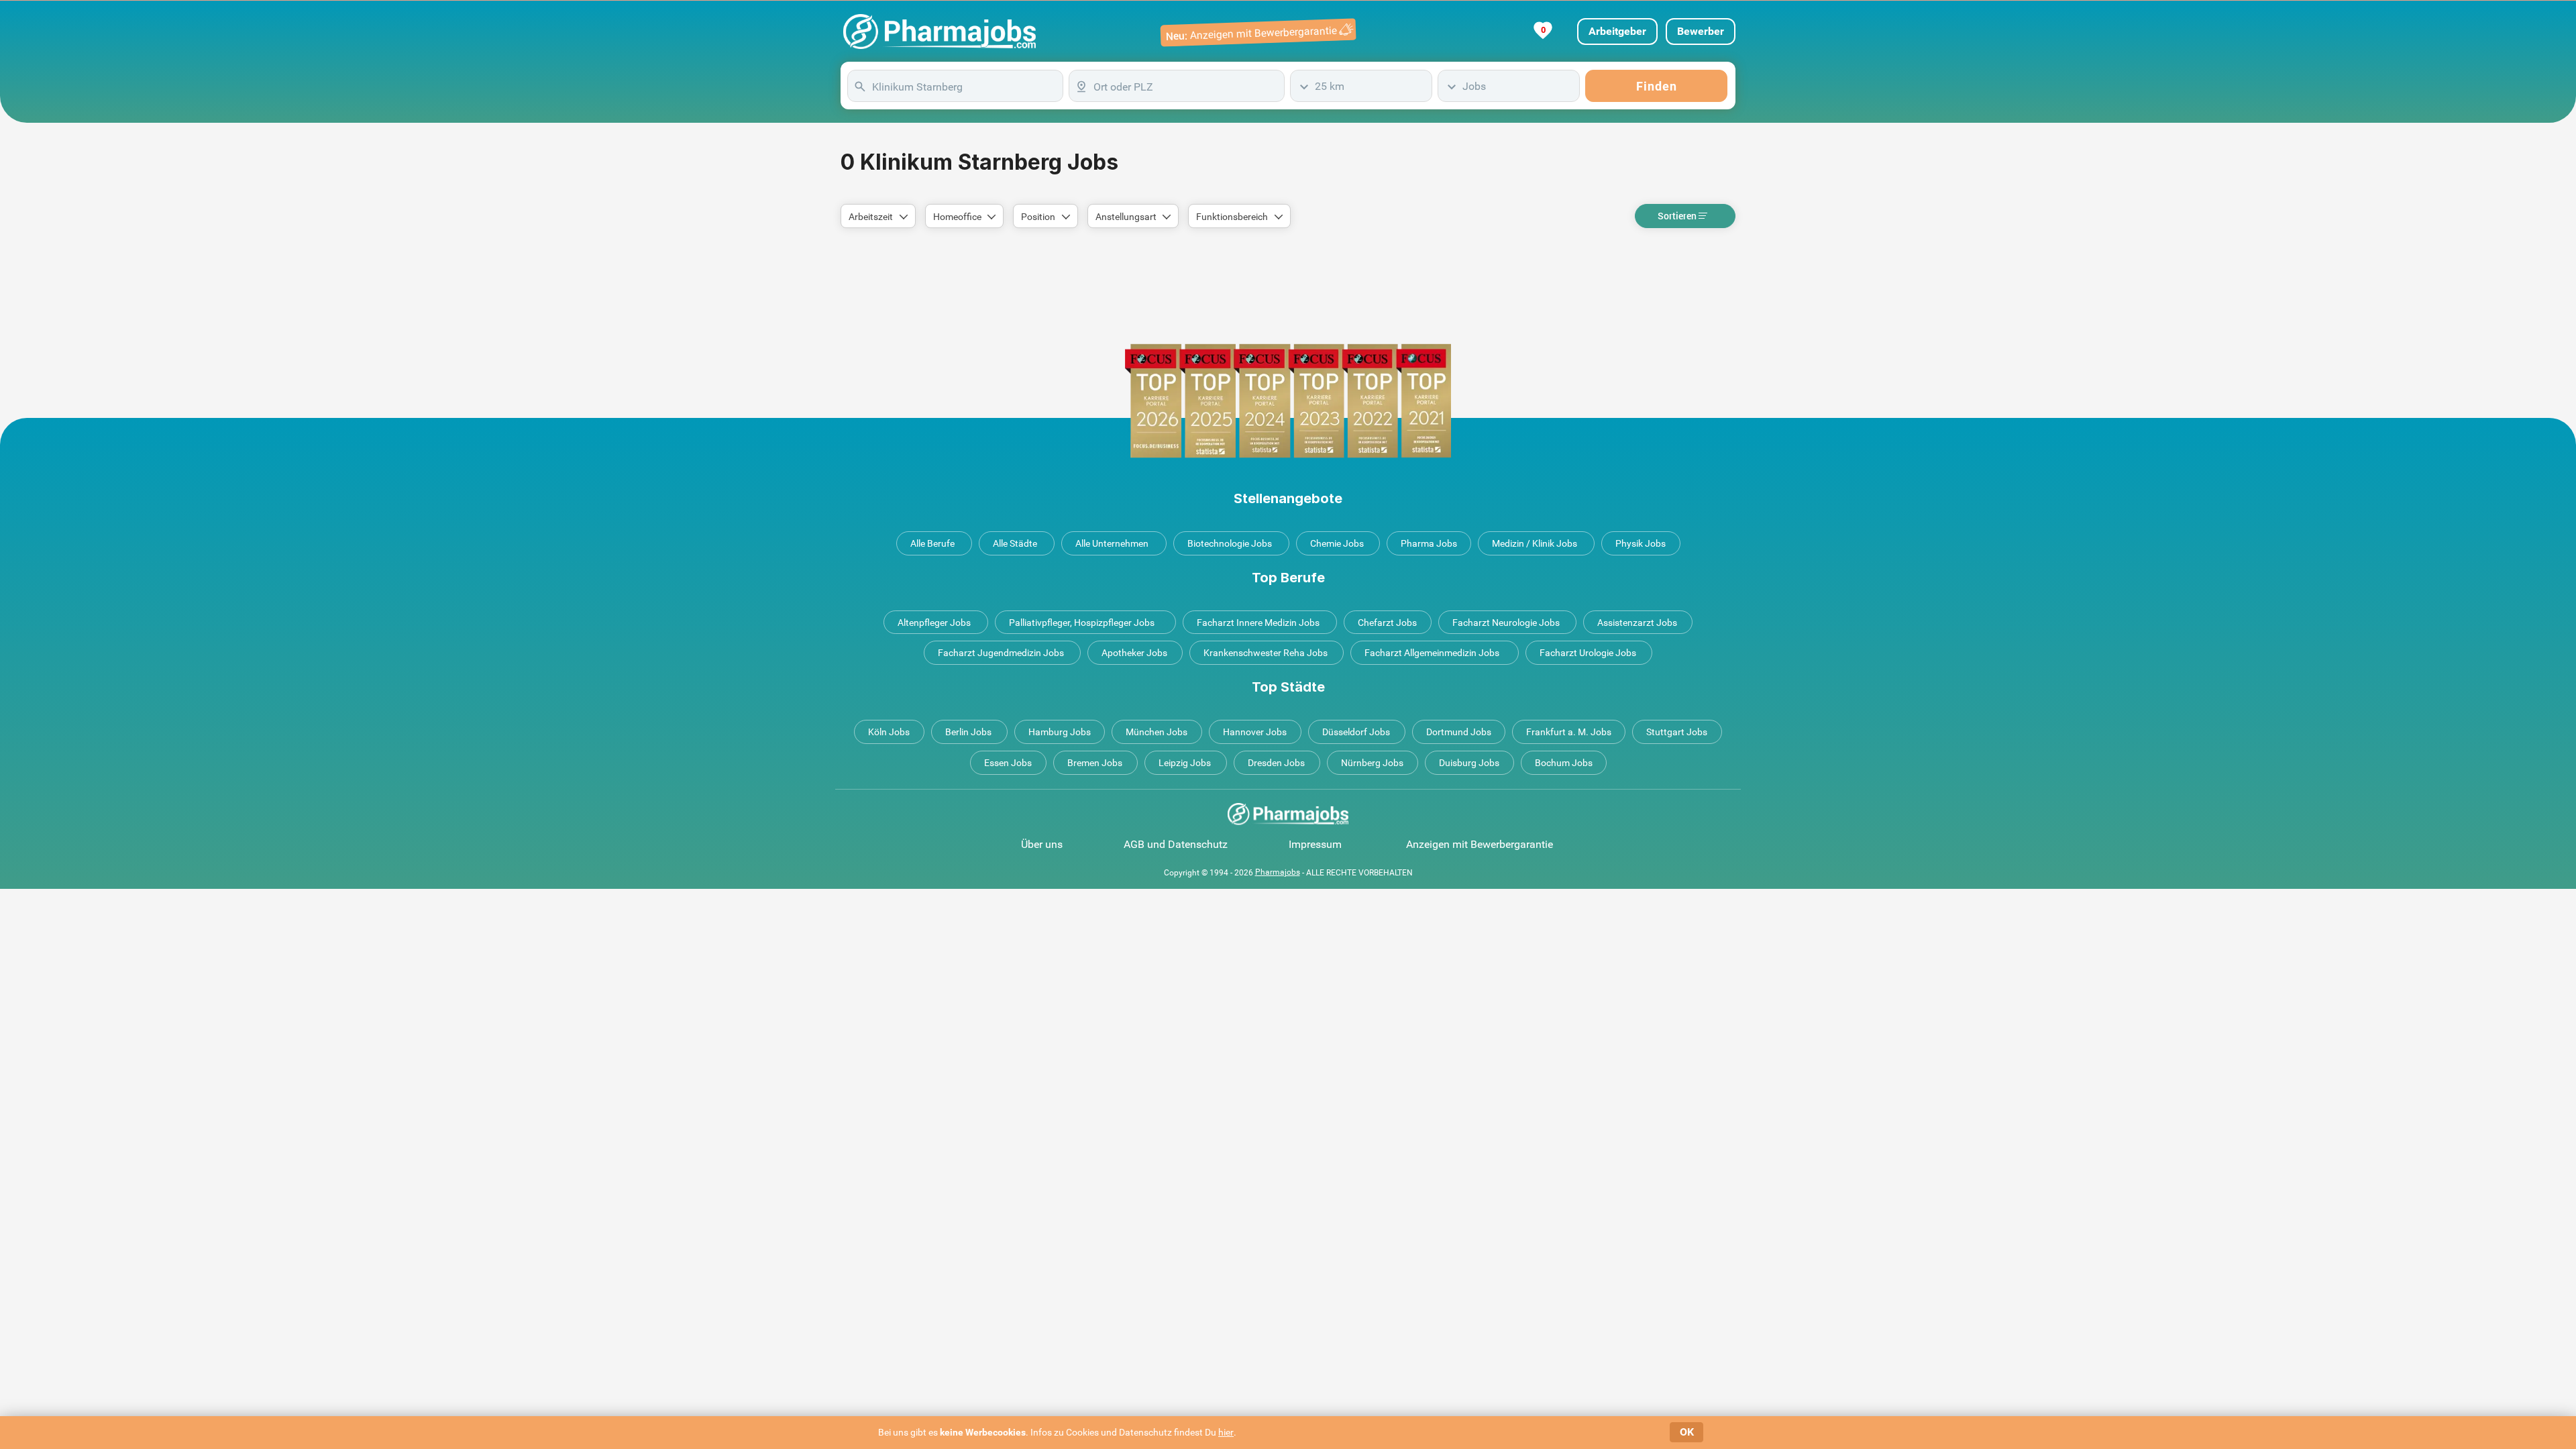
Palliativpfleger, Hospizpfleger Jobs (1082, 623)
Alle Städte (1015, 543)
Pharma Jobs (1429, 543)
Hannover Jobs (1255, 732)
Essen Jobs (1008, 763)
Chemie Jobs (1337, 543)
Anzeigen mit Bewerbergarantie (1480, 844)
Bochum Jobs (1564, 763)
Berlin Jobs (968, 732)
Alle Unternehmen (1112, 543)
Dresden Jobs (1276, 763)
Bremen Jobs (1095, 763)
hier (1226, 1432)
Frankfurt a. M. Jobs (1569, 732)
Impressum (1315, 844)
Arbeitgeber (1617, 31)
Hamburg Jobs (1060, 732)
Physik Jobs (1641, 543)
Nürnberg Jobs (1372, 763)
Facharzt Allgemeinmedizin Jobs (1432, 653)
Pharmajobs (1278, 872)
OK (1687, 1432)
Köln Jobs (889, 732)
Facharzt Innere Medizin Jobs (1258, 623)
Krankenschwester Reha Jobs (1266, 653)
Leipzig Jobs (1185, 763)
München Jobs (1157, 732)
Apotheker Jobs (1134, 653)
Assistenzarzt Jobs (1637, 623)
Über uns (1042, 844)
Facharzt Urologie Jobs (1588, 653)
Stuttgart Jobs (1677, 732)
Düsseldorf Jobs (1356, 732)
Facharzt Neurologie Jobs (1506, 623)
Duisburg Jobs (1469, 763)
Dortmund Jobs (1459, 732)
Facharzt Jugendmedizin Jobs (1001, 653)
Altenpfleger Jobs (934, 623)
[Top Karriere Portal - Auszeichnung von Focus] (1288, 401)
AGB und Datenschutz (1176, 844)
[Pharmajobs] (940, 32)
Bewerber (1701, 31)
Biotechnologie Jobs (1230, 543)
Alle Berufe (932, 543)
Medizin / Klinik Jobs (1535, 543)
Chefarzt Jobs (1387, 623)
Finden (1657, 86)
